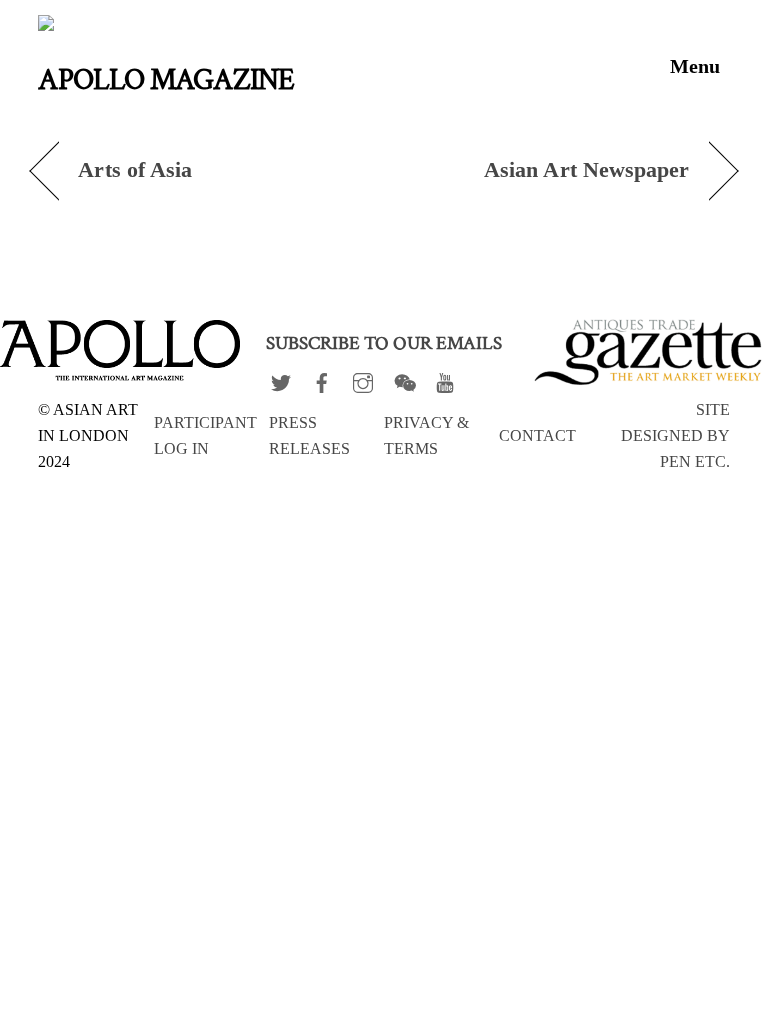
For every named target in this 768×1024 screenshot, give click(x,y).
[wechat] (404, 378)
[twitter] (281, 378)
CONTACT (537, 435)
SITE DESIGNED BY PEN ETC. (675, 435)
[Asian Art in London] (192, 29)
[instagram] (363, 378)
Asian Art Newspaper (587, 170)
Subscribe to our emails (384, 343)
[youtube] (445, 378)
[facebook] (322, 378)
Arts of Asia (135, 170)
